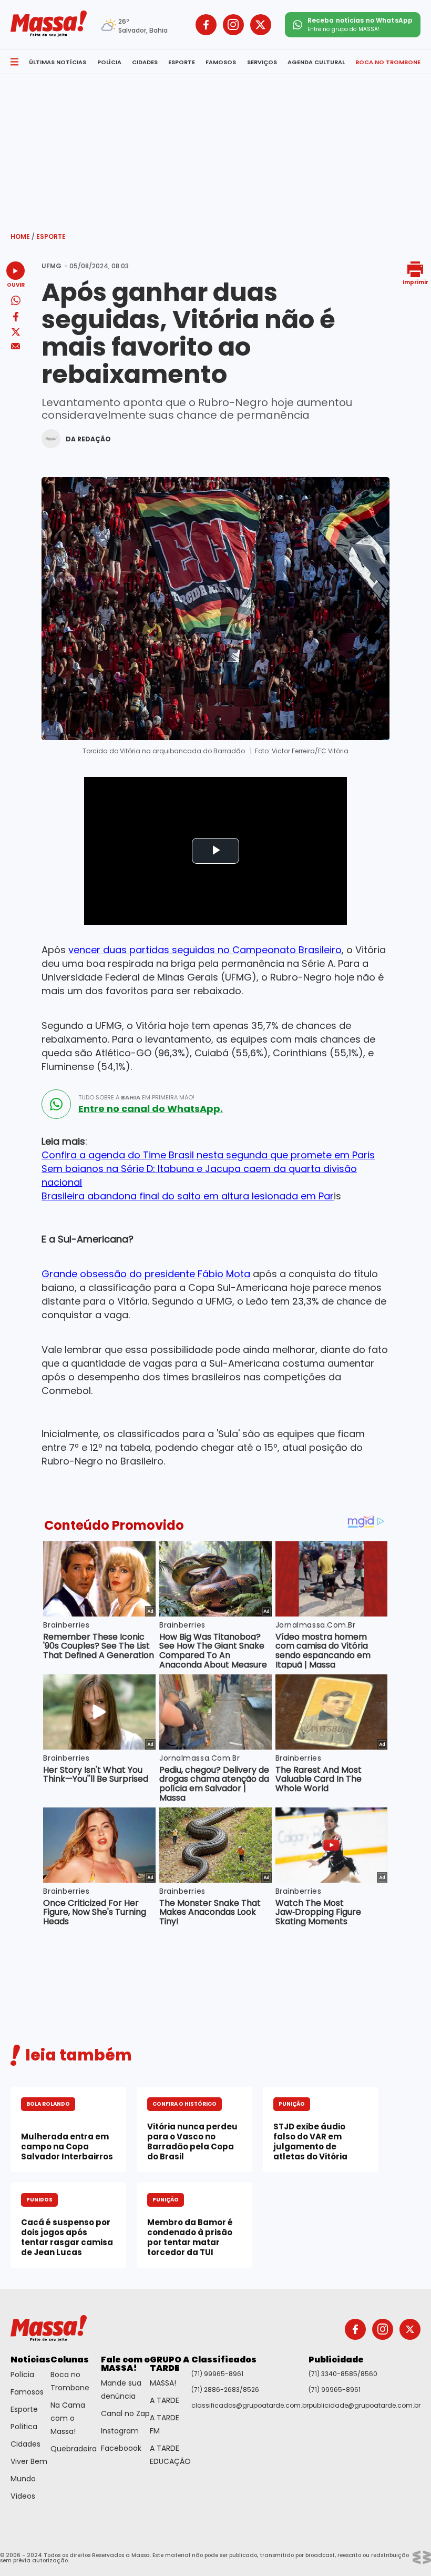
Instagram (120, 2431)
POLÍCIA (109, 62)
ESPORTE (182, 62)
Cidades (25, 2444)
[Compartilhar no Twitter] (16, 333)
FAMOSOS (221, 62)
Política (24, 2427)
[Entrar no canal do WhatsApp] (56, 1104)
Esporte (51, 236)
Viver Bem (29, 2461)
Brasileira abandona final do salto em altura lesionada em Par (188, 1196)
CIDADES (145, 62)
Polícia (22, 2375)
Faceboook (121, 2448)
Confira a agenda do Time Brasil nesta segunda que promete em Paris (208, 1155)
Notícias (30, 2360)
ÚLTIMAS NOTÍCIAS (58, 62)
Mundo (23, 2479)
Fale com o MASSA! (125, 2364)
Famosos (27, 2392)
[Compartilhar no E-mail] (16, 346)
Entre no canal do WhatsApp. (151, 1109)
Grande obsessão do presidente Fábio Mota (146, 1274)
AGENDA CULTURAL (316, 62)
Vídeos (23, 2496)
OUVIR (16, 284)
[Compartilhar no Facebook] (16, 319)
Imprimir (415, 282)
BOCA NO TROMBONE (388, 62)
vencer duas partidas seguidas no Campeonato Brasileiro (205, 950)
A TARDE (165, 2400)
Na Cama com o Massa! (68, 2418)
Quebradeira (74, 2449)
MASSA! (163, 2383)
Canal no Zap (125, 2413)
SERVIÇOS (262, 62)
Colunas (70, 2360)
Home (23, 236)
